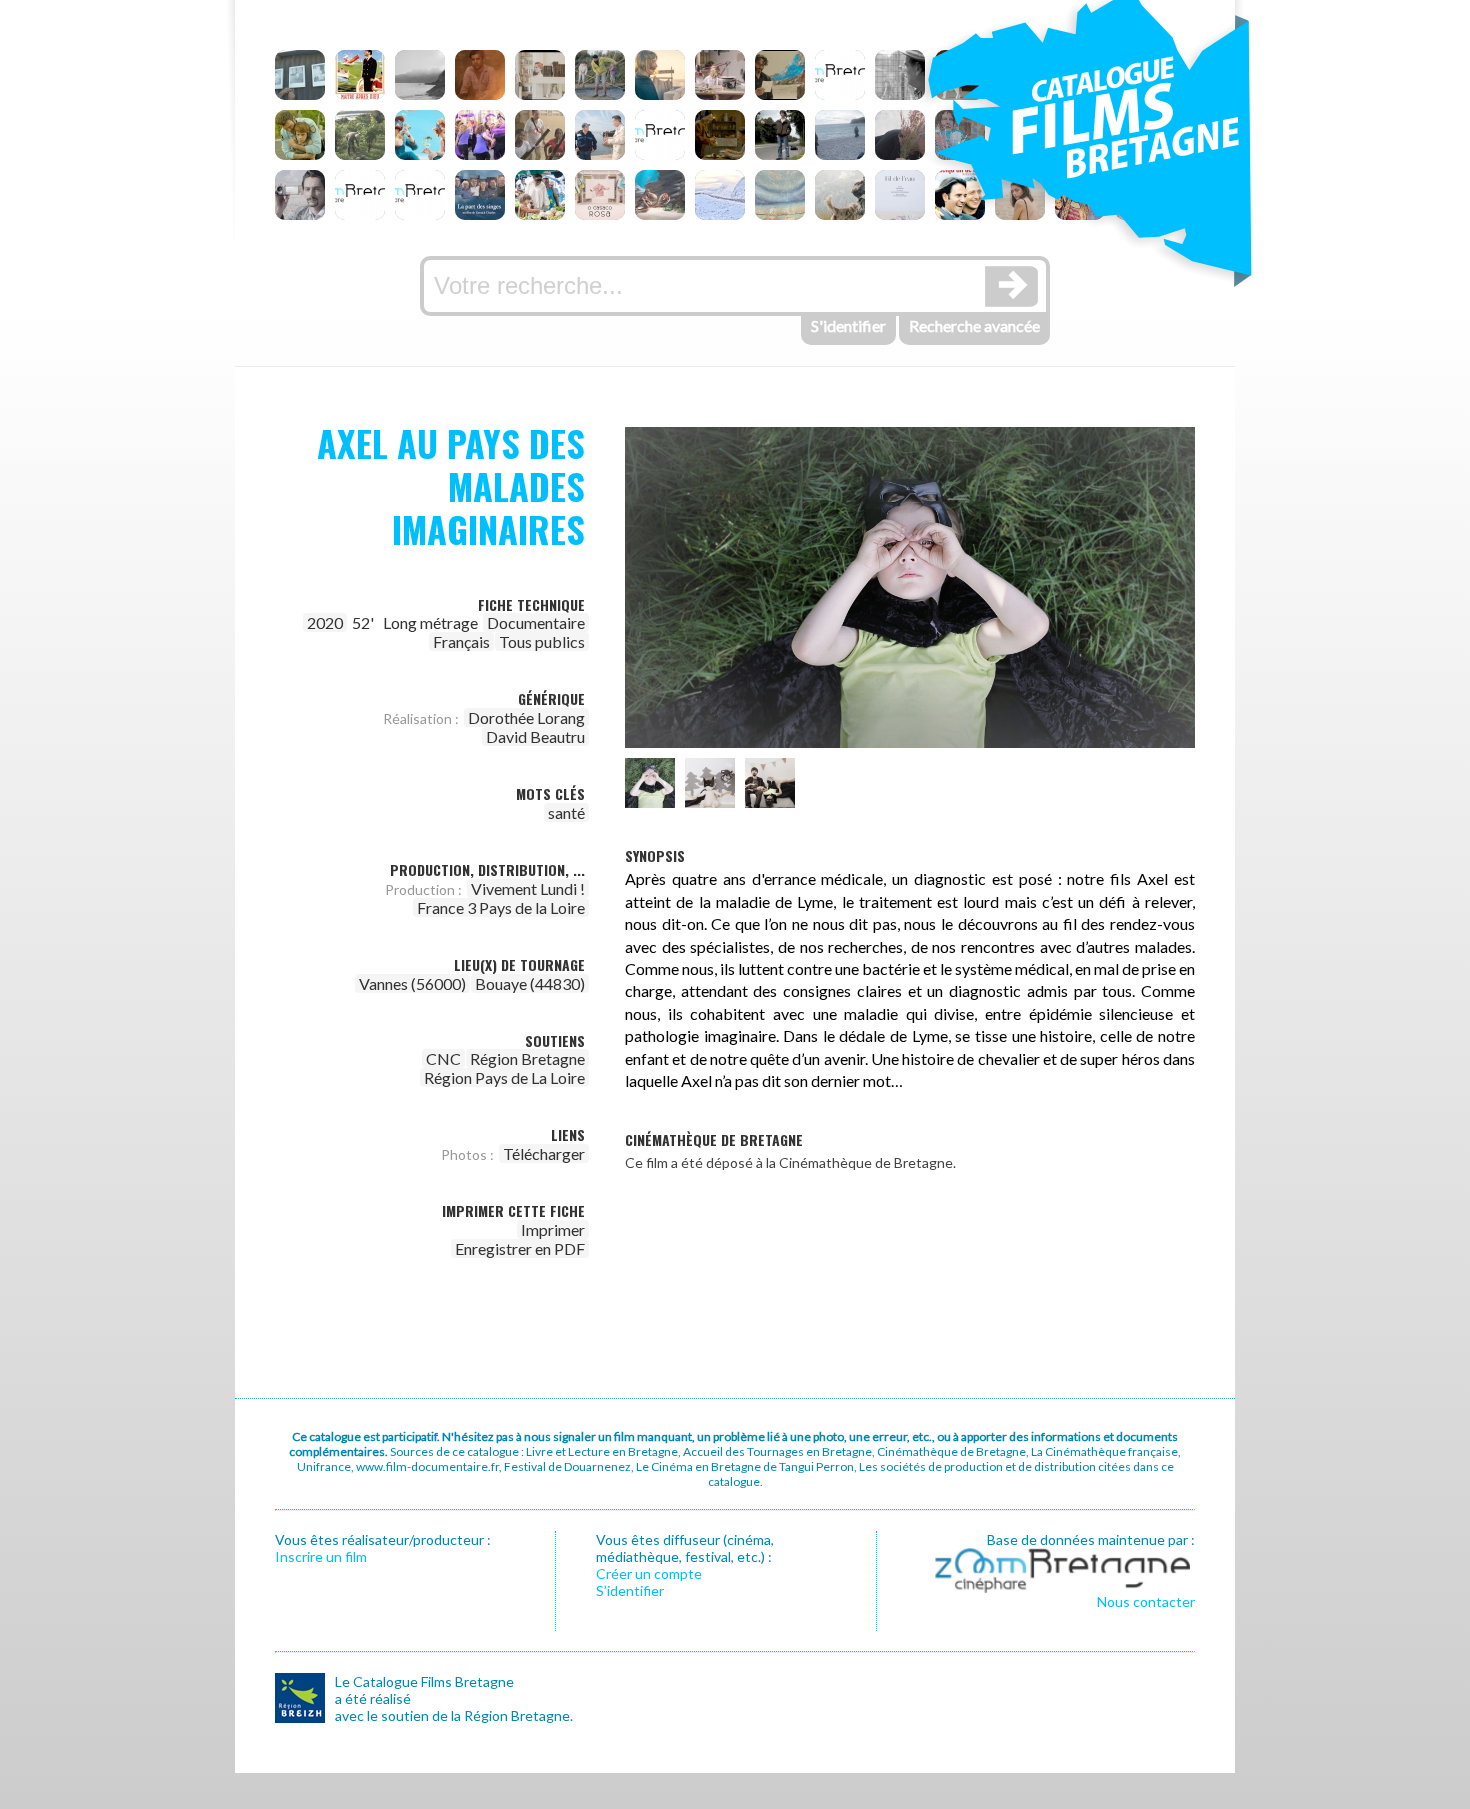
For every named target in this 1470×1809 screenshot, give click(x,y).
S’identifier (630, 1590)
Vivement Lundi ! (528, 888)
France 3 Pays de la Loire (501, 907)
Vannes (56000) (412, 983)
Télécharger (544, 1153)
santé (566, 812)
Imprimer (553, 1229)
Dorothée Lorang (526, 717)
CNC (443, 1058)
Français (461, 641)
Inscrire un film (321, 1556)
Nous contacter (1146, 1601)
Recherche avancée (974, 325)
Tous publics (542, 641)
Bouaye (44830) (530, 983)
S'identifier (848, 325)
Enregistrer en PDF (520, 1248)
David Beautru (535, 736)
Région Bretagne (527, 1058)
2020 (325, 622)
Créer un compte (649, 1573)
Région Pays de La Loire (504, 1077)
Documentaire (536, 622)
